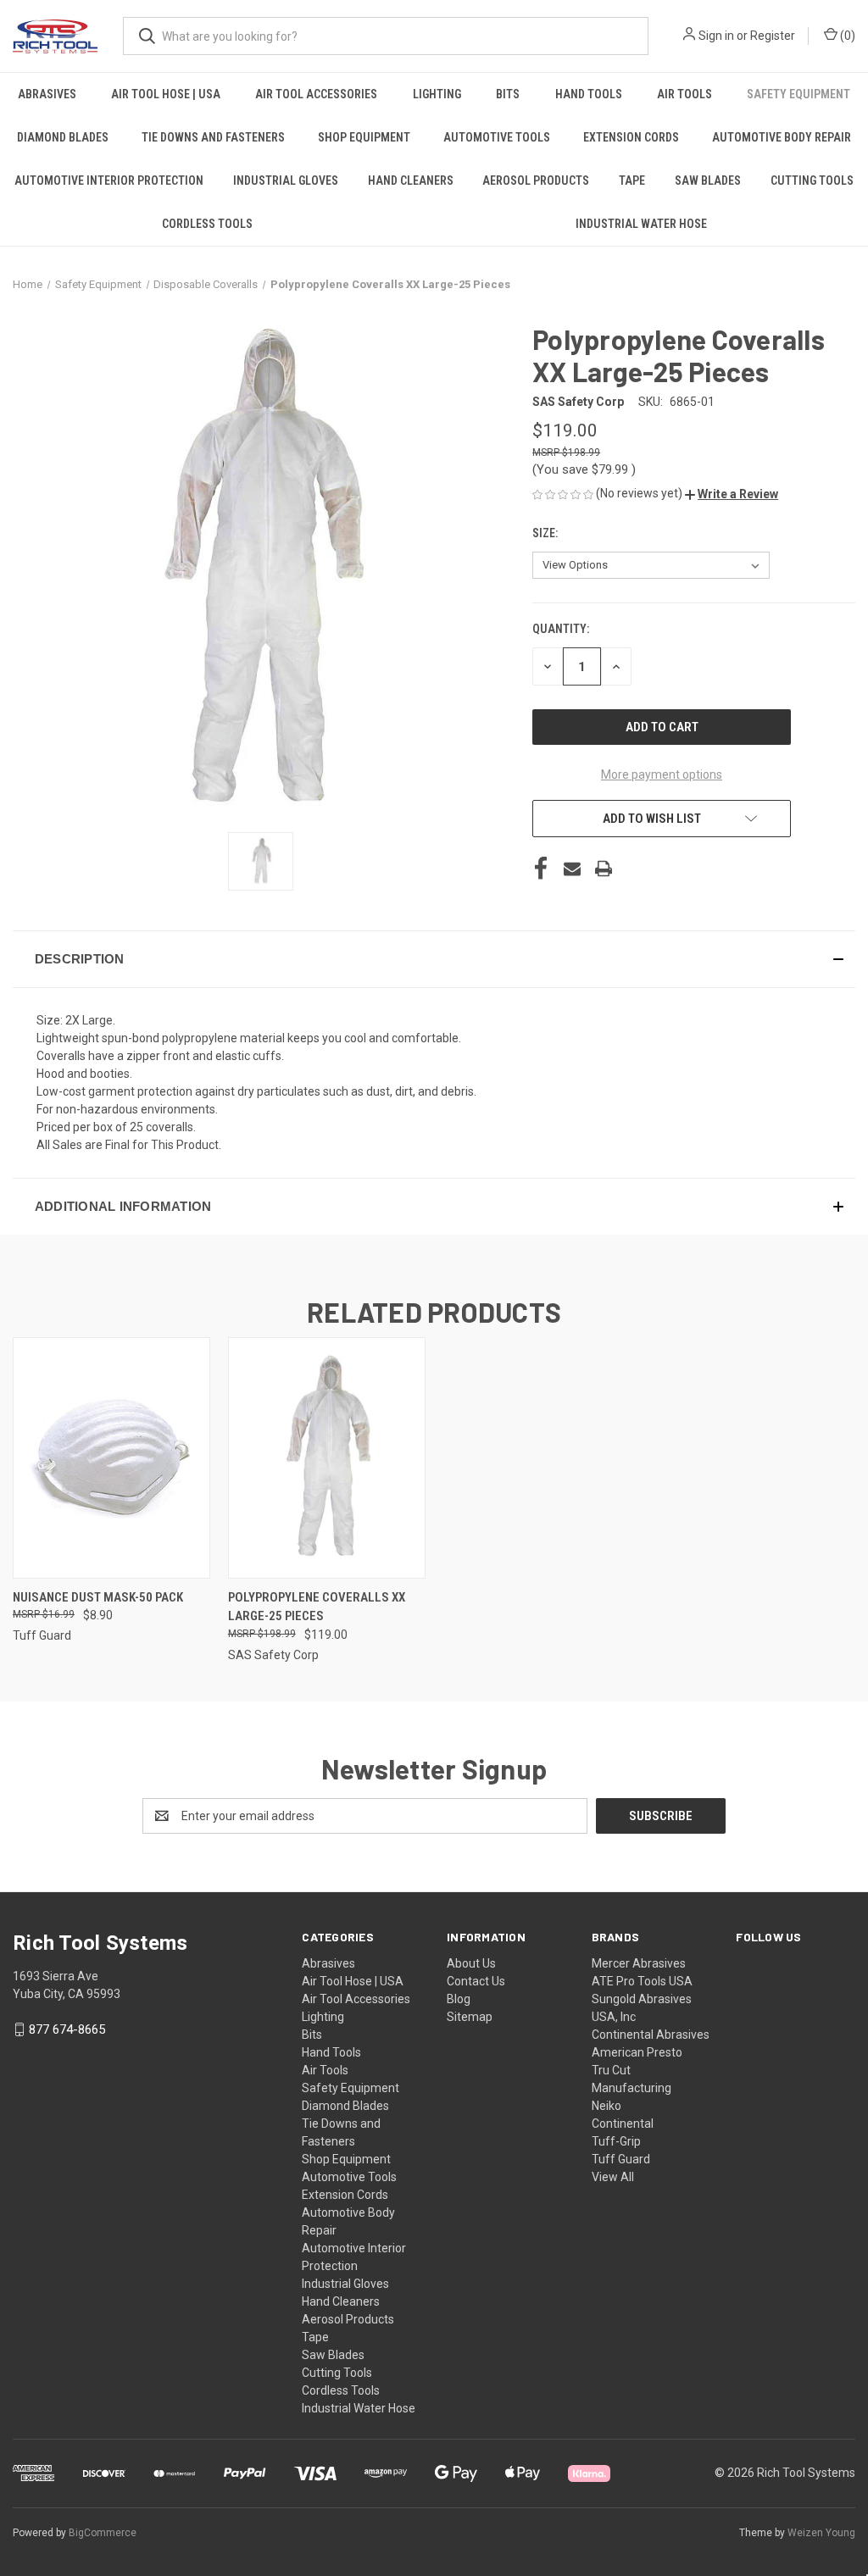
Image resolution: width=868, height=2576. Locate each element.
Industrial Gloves (286, 180)
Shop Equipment (364, 137)
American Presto (637, 2052)
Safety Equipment (798, 94)
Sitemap (470, 2017)
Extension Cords (631, 137)
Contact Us (476, 1981)
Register (773, 36)
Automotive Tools (497, 137)
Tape (632, 180)
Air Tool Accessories (316, 94)
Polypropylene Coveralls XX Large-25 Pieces (317, 1607)
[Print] (604, 869)
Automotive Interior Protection (109, 180)
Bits (508, 94)
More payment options (662, 774)
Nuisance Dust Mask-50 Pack (98, 1597)
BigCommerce (103, 2533)
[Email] (572, 869)
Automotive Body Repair (782, 137)
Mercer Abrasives (639, 1963)
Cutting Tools (812, 180)
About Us (471, 1963)
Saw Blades (708, 180)
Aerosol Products (536, 180)
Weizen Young (821, 2533)
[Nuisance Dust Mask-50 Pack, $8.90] (111, 1458)
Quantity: (561, 629)
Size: (546, 533)
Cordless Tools (207, 224)
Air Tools (684, 94)
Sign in (716, 36)
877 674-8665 (67, 2029)
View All (613, 2177)
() (846, 36)
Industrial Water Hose (641, 224)
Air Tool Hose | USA (166, 94)
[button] (732, 494)
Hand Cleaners (411, 180)
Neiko (606, 2106)
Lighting (437, 94)
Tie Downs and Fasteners (213, 137)
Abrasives (47, 94)
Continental (623, 2124)
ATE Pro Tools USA (642, 1981)
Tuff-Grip (616, 2141)
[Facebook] (541, 869)
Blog (459, 1999)
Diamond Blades (63, 137)
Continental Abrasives (651, 2035)
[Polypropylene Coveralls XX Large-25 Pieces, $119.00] (327, 1458)
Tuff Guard (621, 2159)
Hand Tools (589, 94)
